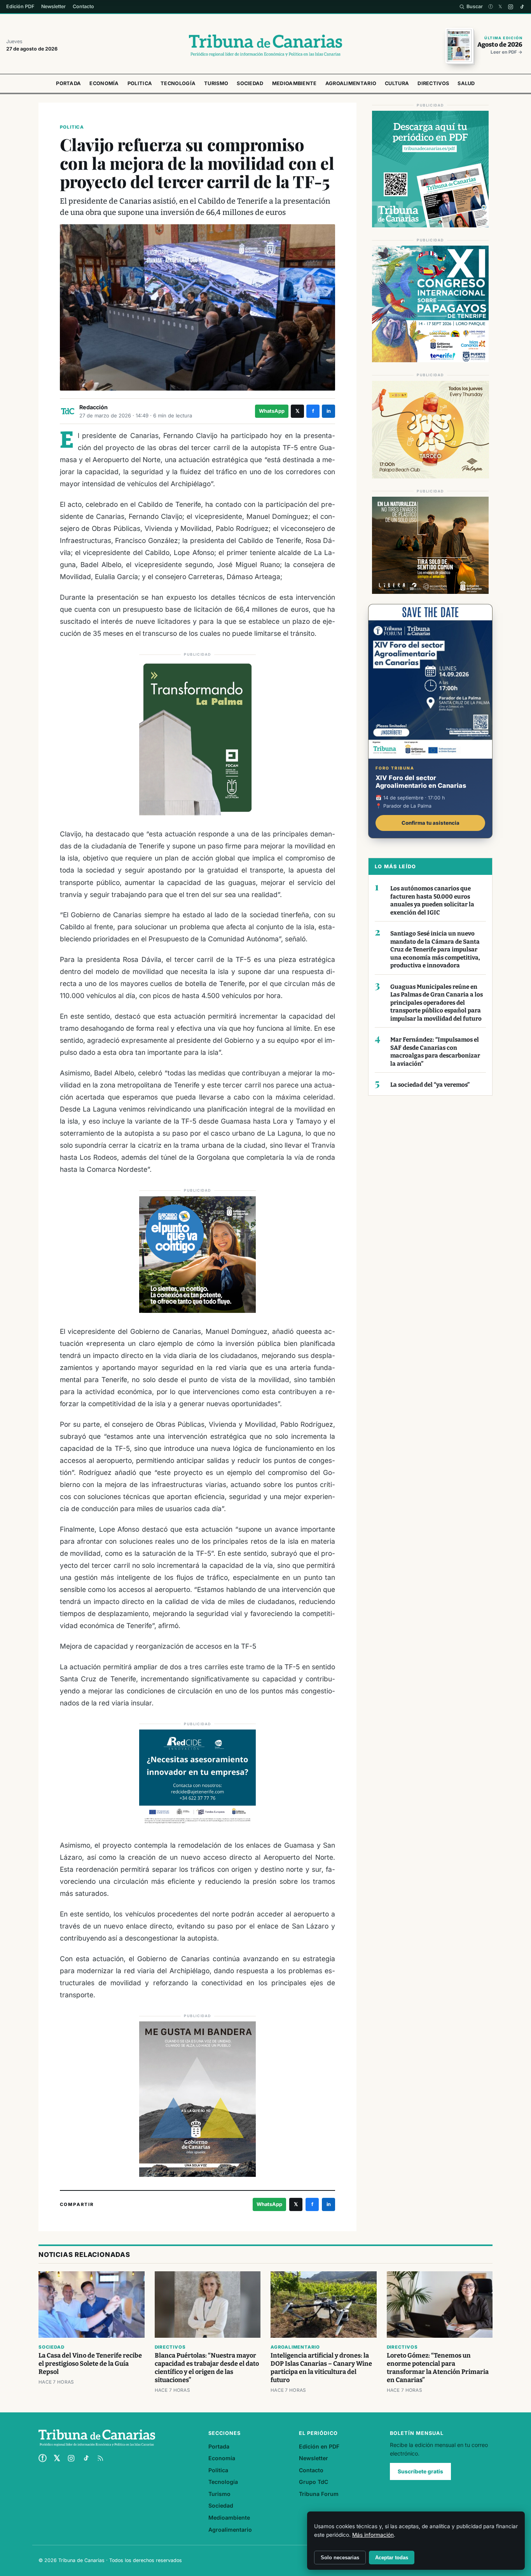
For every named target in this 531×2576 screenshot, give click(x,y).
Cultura (397, 83)
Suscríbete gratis (420, 2471)
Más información (373, 2535)
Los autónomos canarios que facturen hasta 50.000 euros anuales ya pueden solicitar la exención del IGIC (432, 901)
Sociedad (250, 83)
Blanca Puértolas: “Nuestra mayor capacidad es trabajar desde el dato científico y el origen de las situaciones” (207, 2368)
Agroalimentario (351, 83)
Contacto (83, 6)
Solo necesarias (340, 2558)
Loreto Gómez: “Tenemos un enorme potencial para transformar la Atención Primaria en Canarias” (438, 2368)
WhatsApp (272, 411)
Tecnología (178, 83)
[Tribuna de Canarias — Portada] (265, 45)
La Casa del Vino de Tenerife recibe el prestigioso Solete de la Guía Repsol (90, 2364)
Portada (68, 83)
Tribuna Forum (319, 2494)
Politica (140, 83)
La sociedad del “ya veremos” (430, 1085)
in (329, 411)
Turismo (216, 83)
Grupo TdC (314, 2482)
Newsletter (53, 6)
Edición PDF (20, 6)
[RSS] (100, 2458)
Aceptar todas (392, 2558)
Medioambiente (294, 83)
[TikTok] (522, 7)
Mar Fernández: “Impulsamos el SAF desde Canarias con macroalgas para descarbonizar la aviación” (435, 1052)
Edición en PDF (319, 2446)
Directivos (433, 83)
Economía (104, 83)
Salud (466, 83)
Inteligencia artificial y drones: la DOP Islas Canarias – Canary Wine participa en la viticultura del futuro (321, 2368)
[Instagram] (511, 7)
